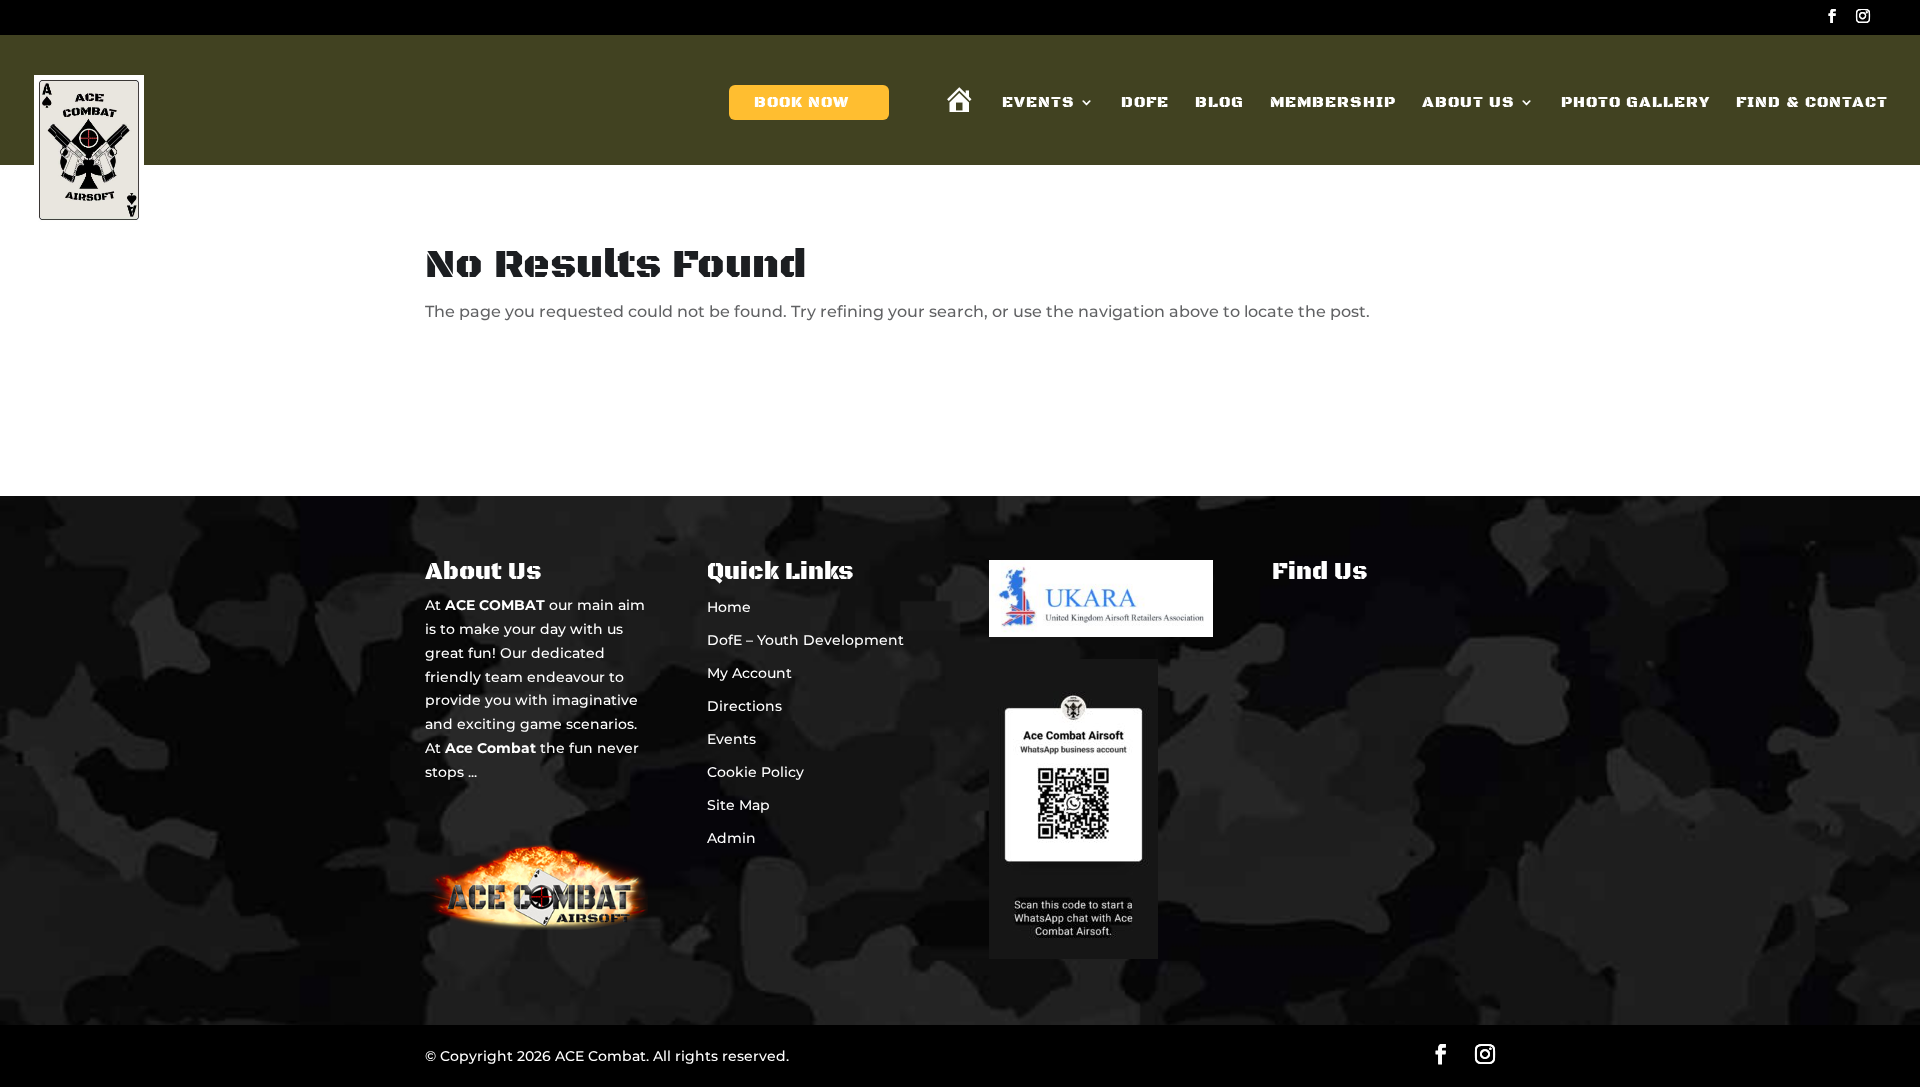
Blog (1219, 103)
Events (1038, 103)
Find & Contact (1812, 103)
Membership (1333, 103)
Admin (731, 838)
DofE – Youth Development (805, 640)
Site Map (738, 805)
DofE (1145, 103)
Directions (744, 706)
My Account (749, 673)
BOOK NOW (801, 103)
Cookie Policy (755, 772)
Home (729, 607)
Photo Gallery (1635, 103)
